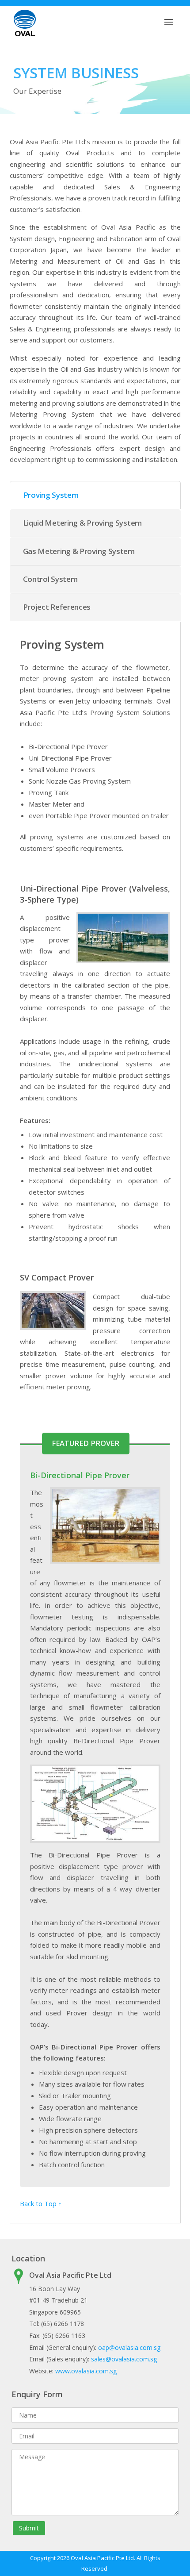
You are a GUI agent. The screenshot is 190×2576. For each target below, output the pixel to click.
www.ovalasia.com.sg (86, 2371)
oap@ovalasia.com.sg (129, 2347)
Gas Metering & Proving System (79, 551)
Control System (50, 579)
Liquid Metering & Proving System (82, 523)
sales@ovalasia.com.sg (124, 2359)
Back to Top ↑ (41, 2203)
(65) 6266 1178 (63, 2324)
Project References (57, 607)
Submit (29, 2528)
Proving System (51, 495)
